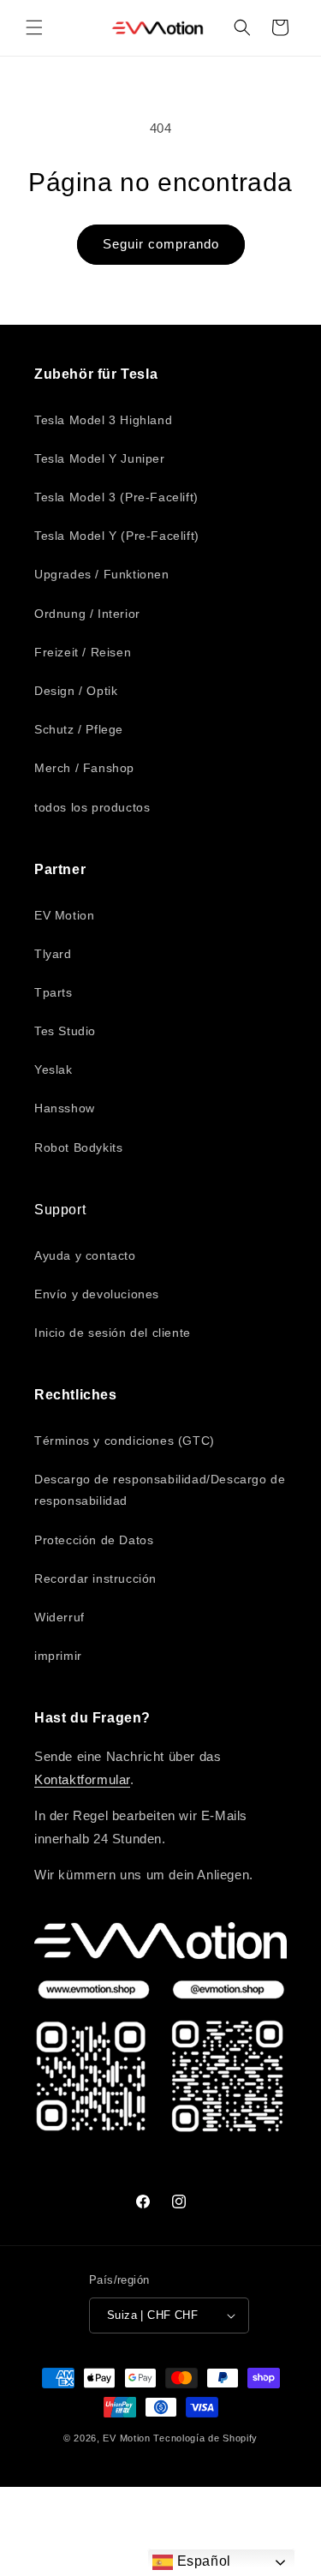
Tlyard (53, 954)
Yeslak (53, 1069)
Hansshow (65, 1108)
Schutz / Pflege (79, 729)
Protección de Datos (94, 1540)
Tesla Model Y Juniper (100, 458)
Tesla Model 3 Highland (103, 420)
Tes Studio (65, 1031)
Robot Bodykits (78, 1147)
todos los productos (92, 807)
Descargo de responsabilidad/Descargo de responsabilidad (160, 1490)
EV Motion (64, 915)
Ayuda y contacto (85, 1255)
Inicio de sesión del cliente (113, 1333)
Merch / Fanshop (84, 768)
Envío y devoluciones (97, 1294)
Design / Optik (76, 691)
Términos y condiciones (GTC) (125, 1441)
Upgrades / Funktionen (102, 574)
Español (202, 2561)
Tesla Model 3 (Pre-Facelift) (116, 497)
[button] (34, 27)
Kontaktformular (82, 1779)
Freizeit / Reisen (83, 652)
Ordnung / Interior (87, 614)
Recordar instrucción (95, 1579)
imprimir (58, 1656)
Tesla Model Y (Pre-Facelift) (117, 536)
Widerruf (59, 1617)
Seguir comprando (161, 244)
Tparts (53, 992)
